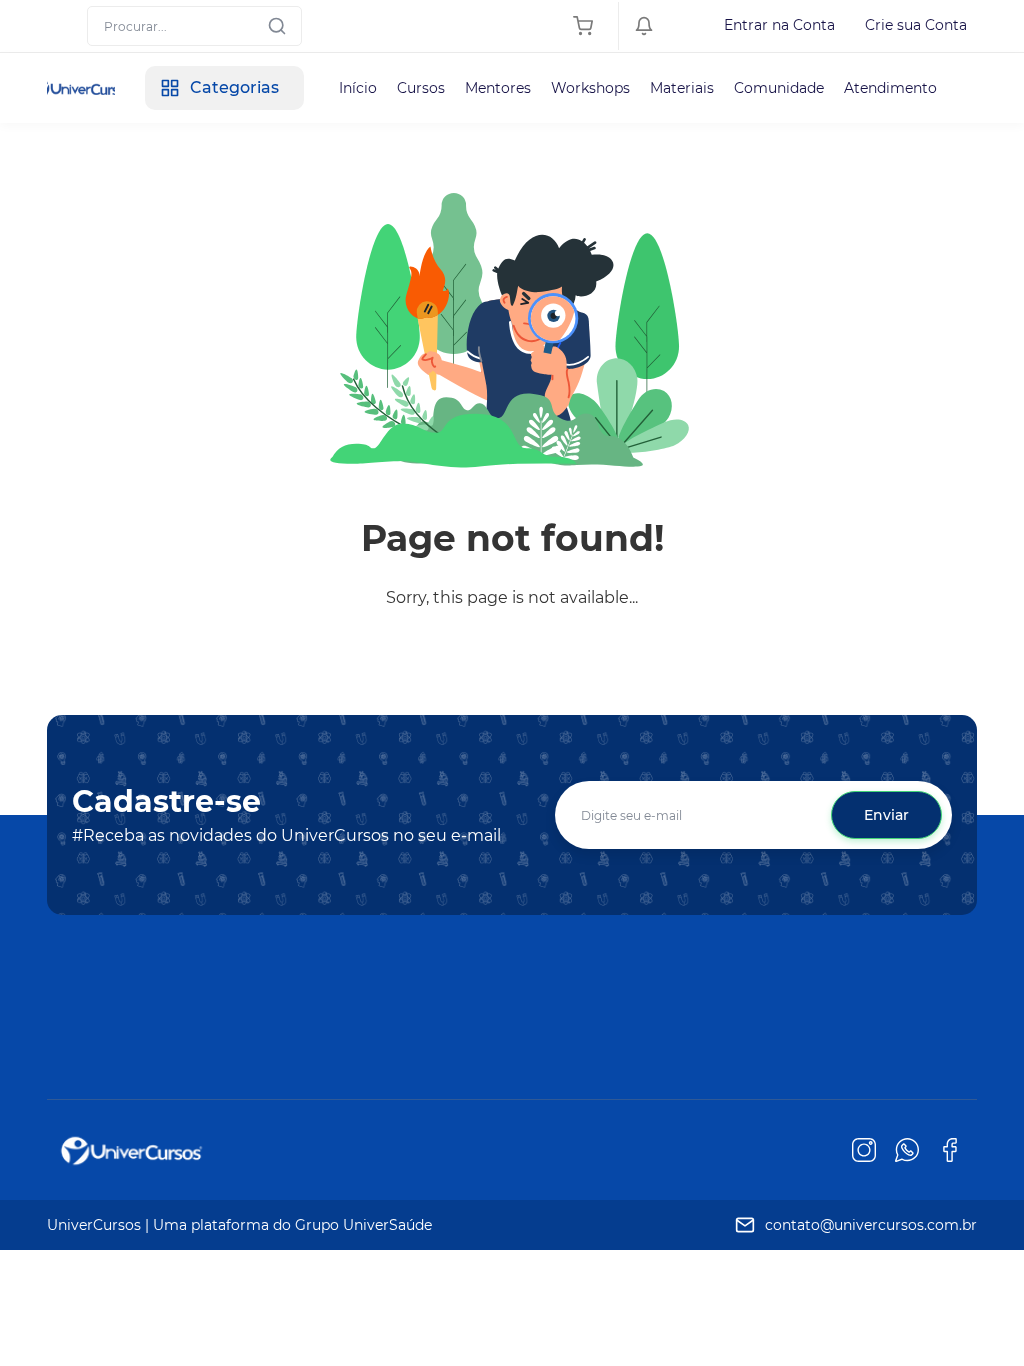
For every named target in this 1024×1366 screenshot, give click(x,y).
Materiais (682, 88)
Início (358, 88)
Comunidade (779, 88)
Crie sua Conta (916, 25)
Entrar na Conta (779, 25)
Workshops (590, 88)
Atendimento (890, 88)
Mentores (498, 88)
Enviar (886, 815)
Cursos (421, 88)
